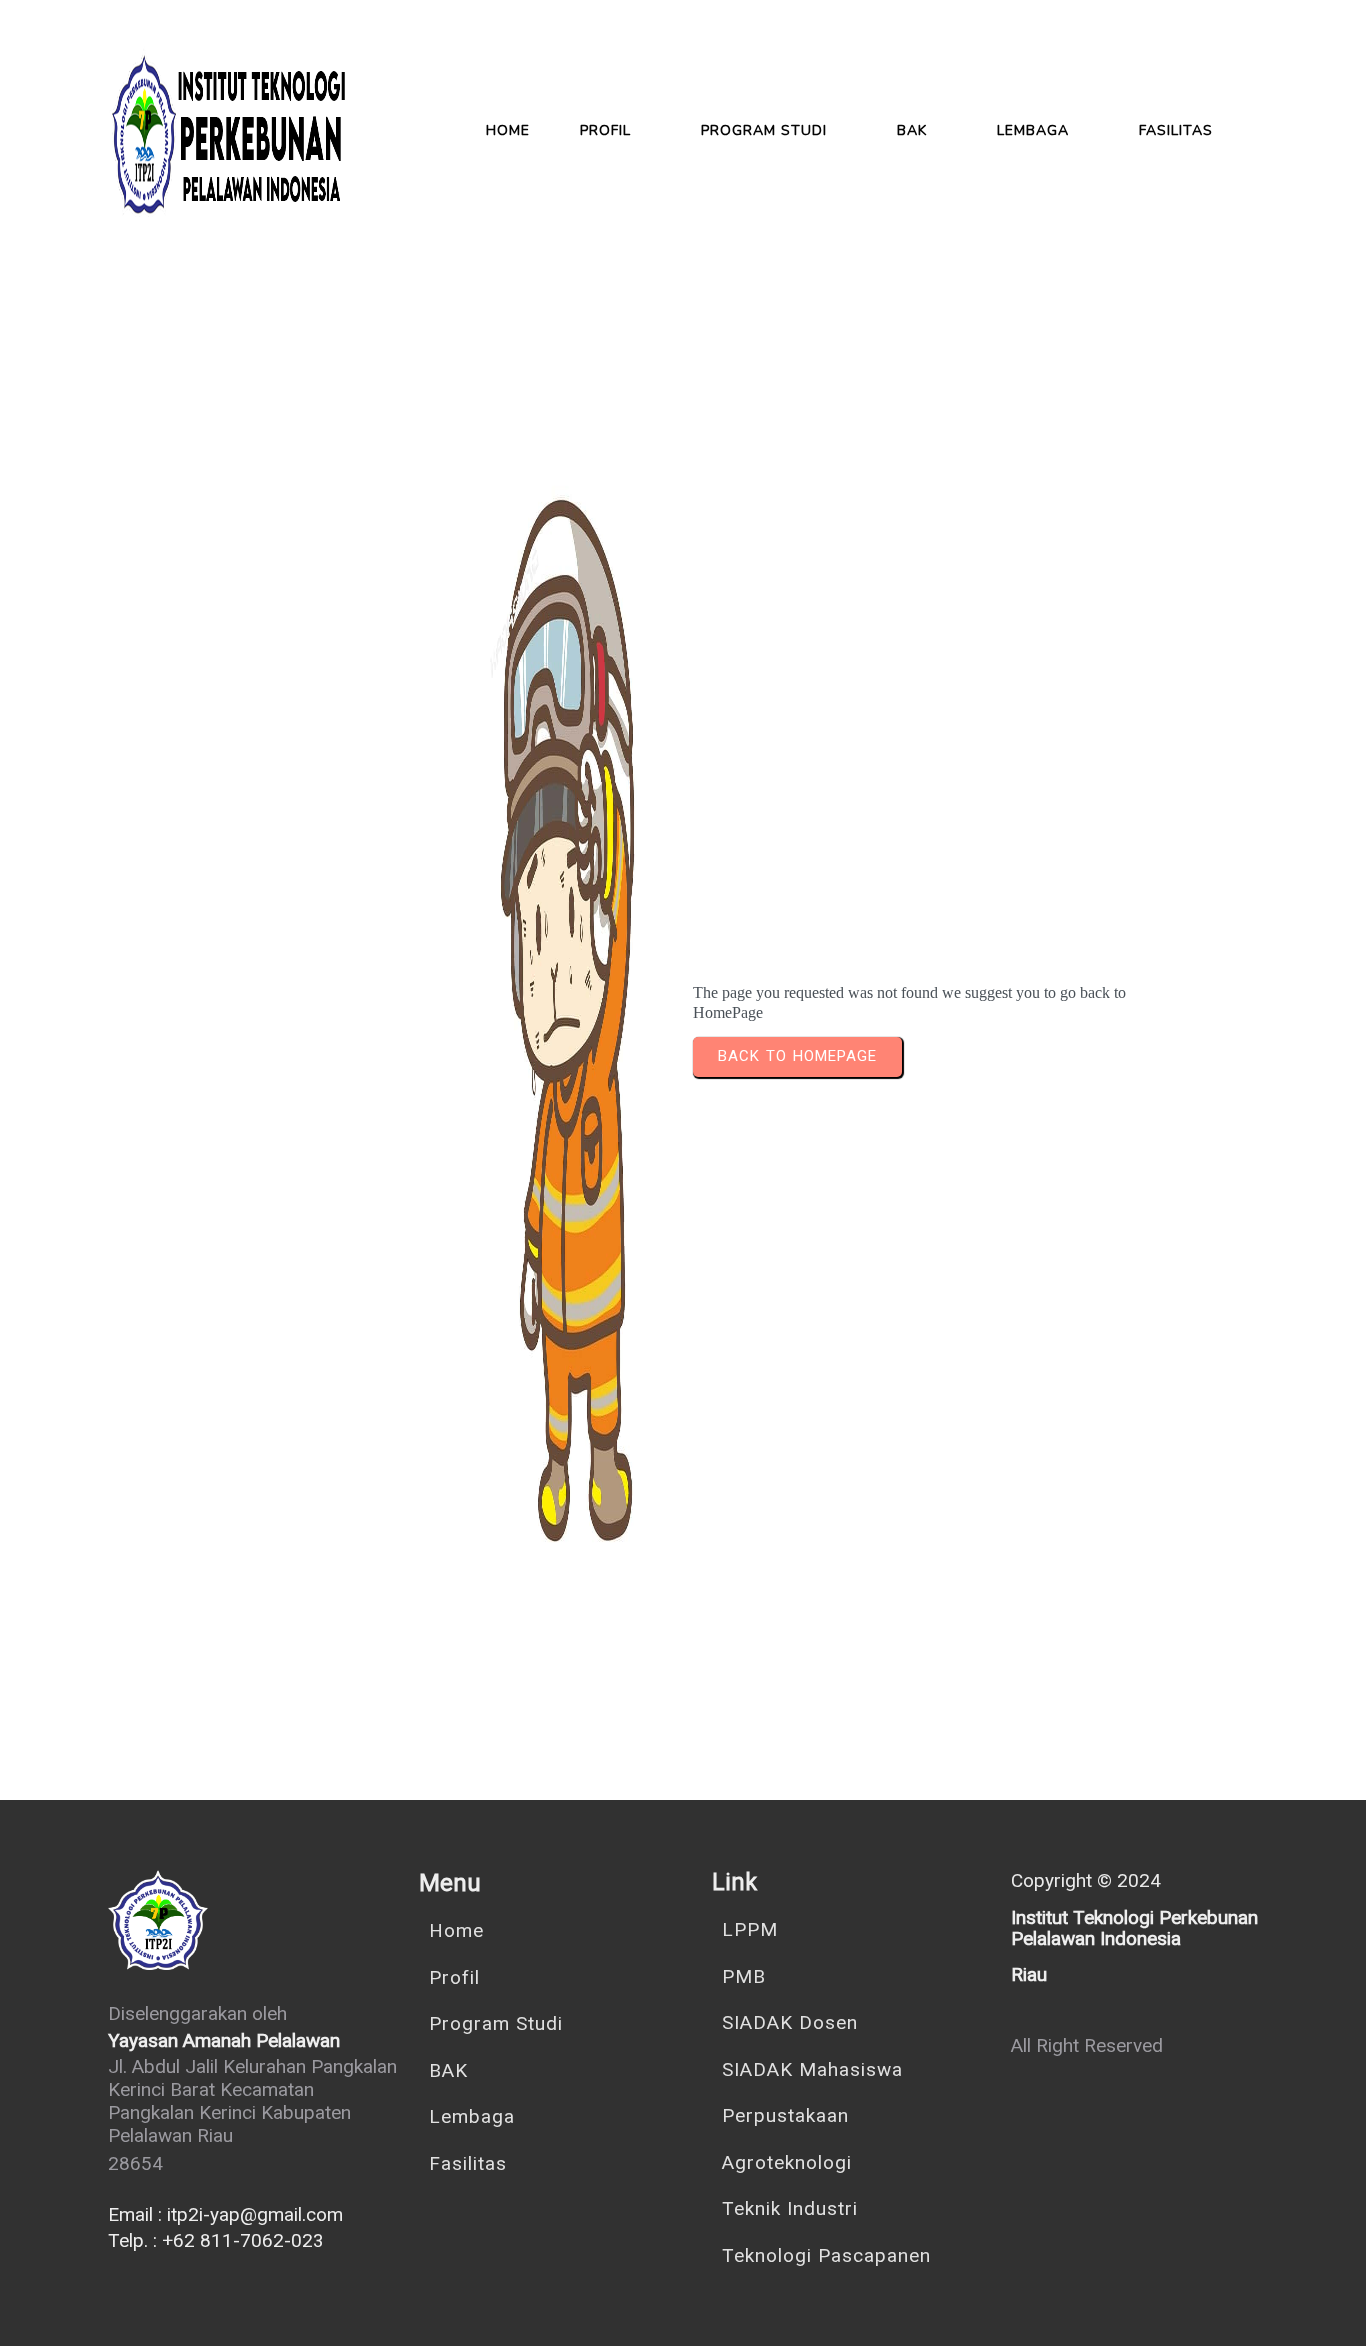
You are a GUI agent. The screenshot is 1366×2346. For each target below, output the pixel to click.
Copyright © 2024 (1086, 1880)
